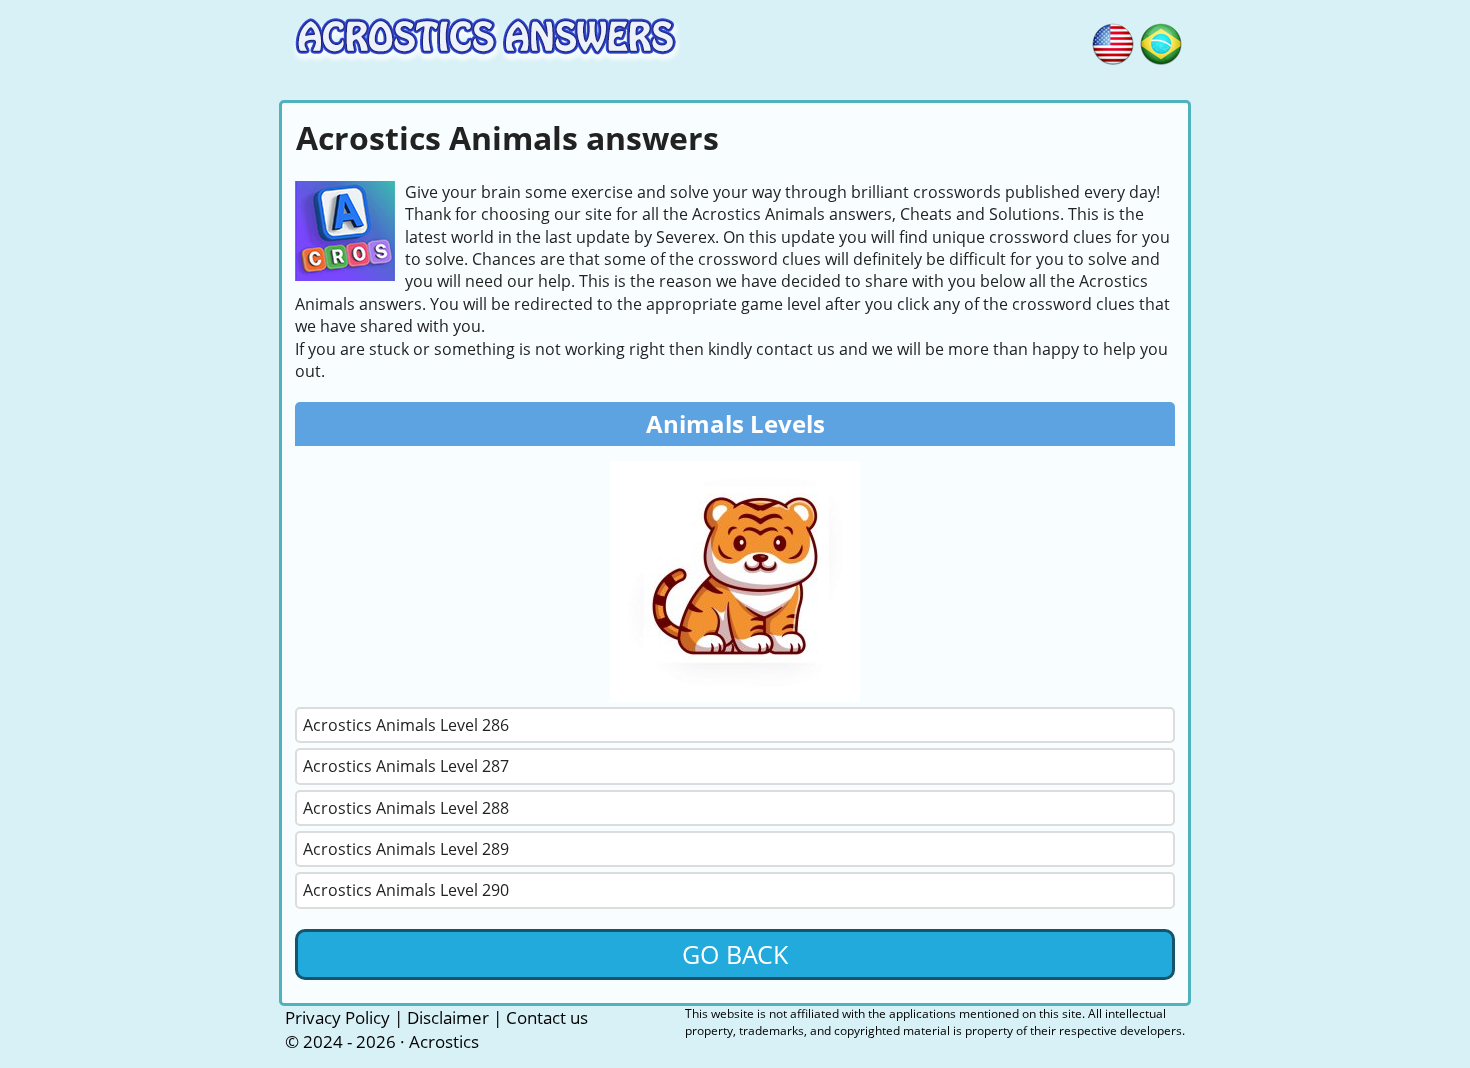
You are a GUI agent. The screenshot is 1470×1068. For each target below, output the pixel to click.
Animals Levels (735, 423)
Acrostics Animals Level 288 (406, 808)
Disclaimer (448, 1017)
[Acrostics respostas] (1161, 41)
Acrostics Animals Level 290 (406, 890)
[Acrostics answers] (1113, 41)
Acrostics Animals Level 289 (406, 849)
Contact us (547, 1017)
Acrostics (444, 1041)
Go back (735, 954)
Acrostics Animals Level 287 (406, 766)
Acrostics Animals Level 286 (406, 725)
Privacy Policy (337, 1017)
